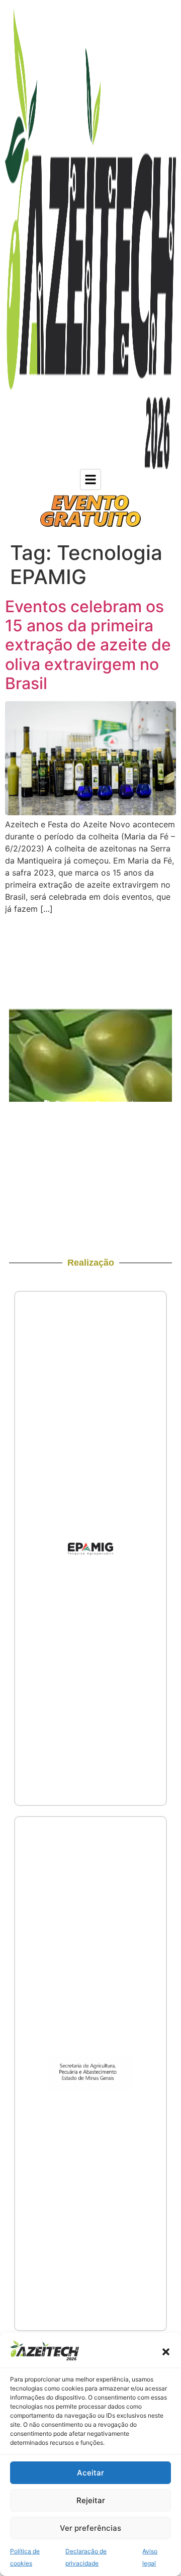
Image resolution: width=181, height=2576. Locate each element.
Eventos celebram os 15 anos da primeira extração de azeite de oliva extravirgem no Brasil (88, 645)
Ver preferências (90, 2528)
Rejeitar (91, 2500)
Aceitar (90, 2473)
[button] (166, 2352)
